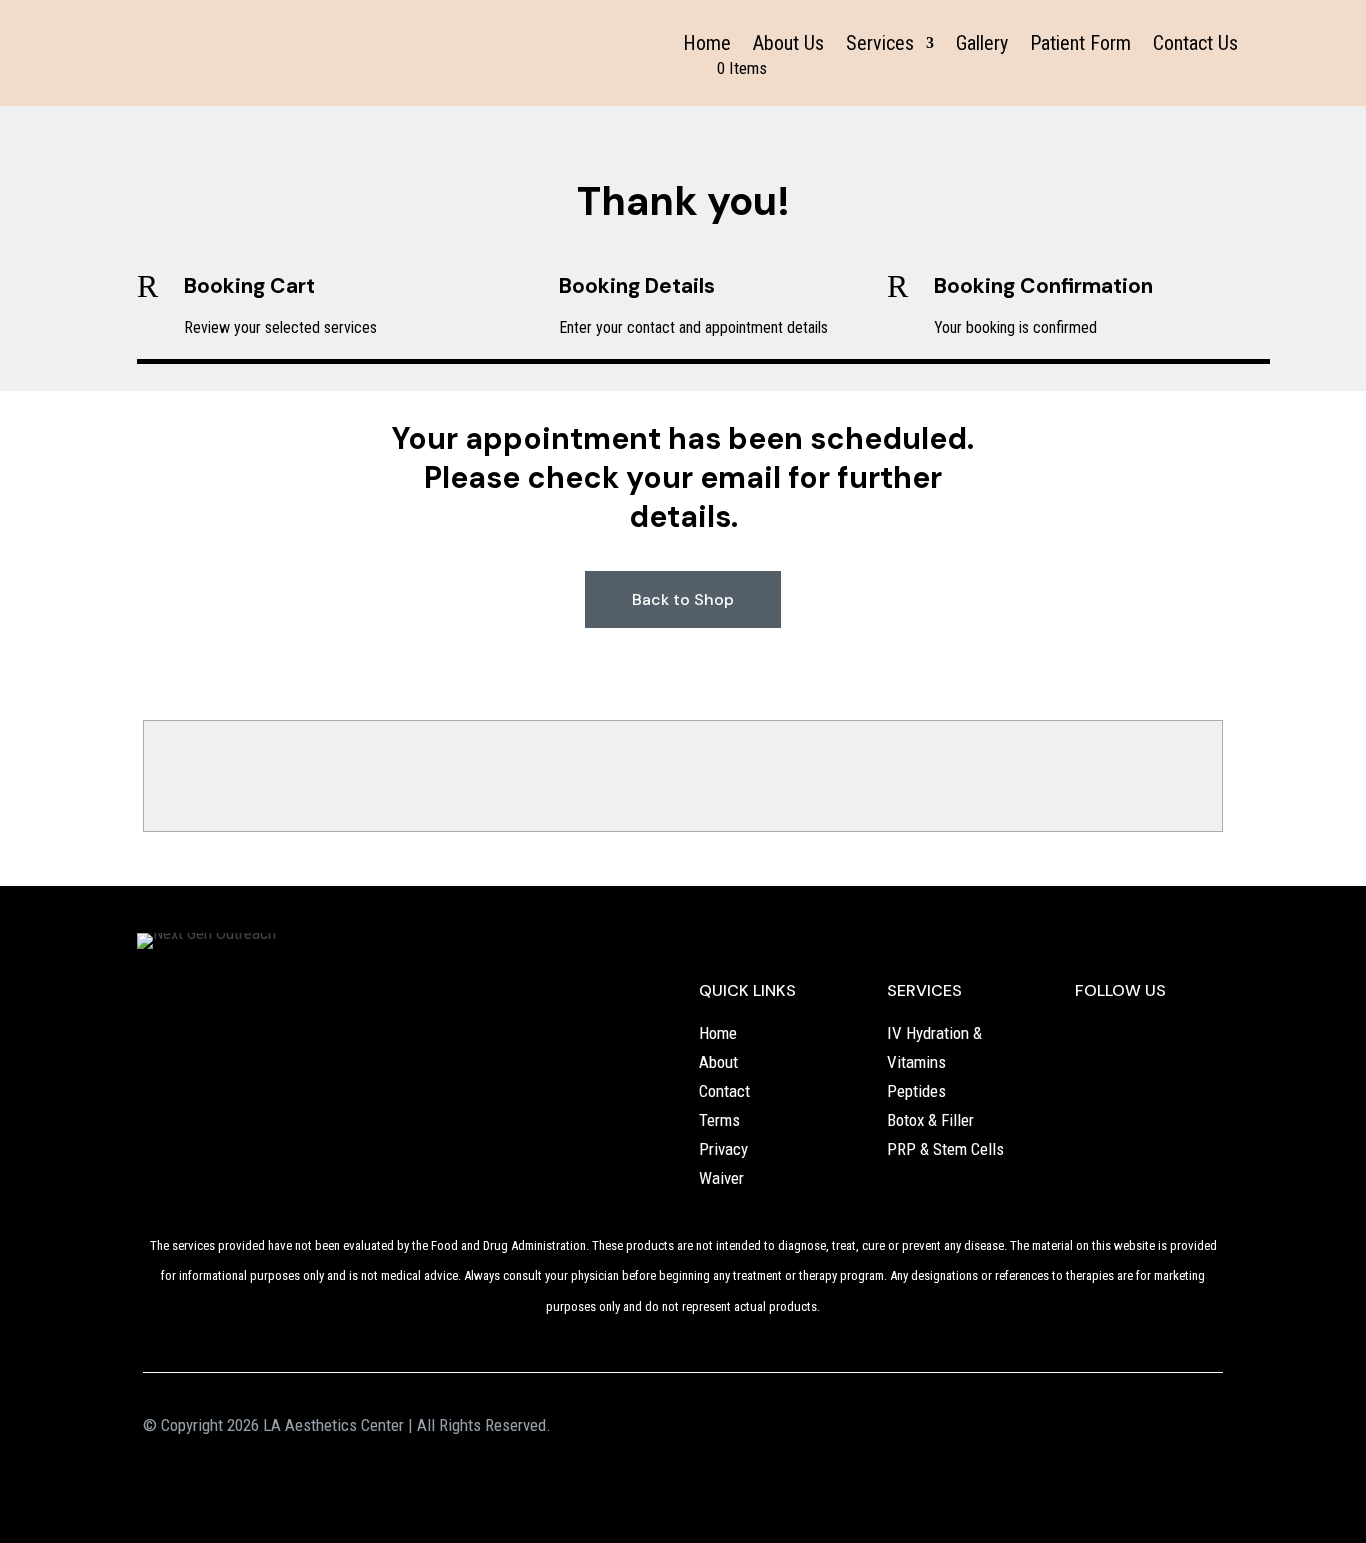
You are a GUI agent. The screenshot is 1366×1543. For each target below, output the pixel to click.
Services (880, 45)
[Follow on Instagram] (1131, 1035)
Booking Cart (249, 286)
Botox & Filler (930, 1120)
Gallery (982, 45)
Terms (719, 1120)
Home (707, 45)
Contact (724, 1091)
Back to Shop (683, 599)
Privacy (723, 1149)
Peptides (916, 1091)
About (718, 1062)
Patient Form (1080, 45)
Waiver (721, 1178)
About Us (788, 45)
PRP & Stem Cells (945, 1149)
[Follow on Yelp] (1091, 1035)
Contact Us (1195, 45)
